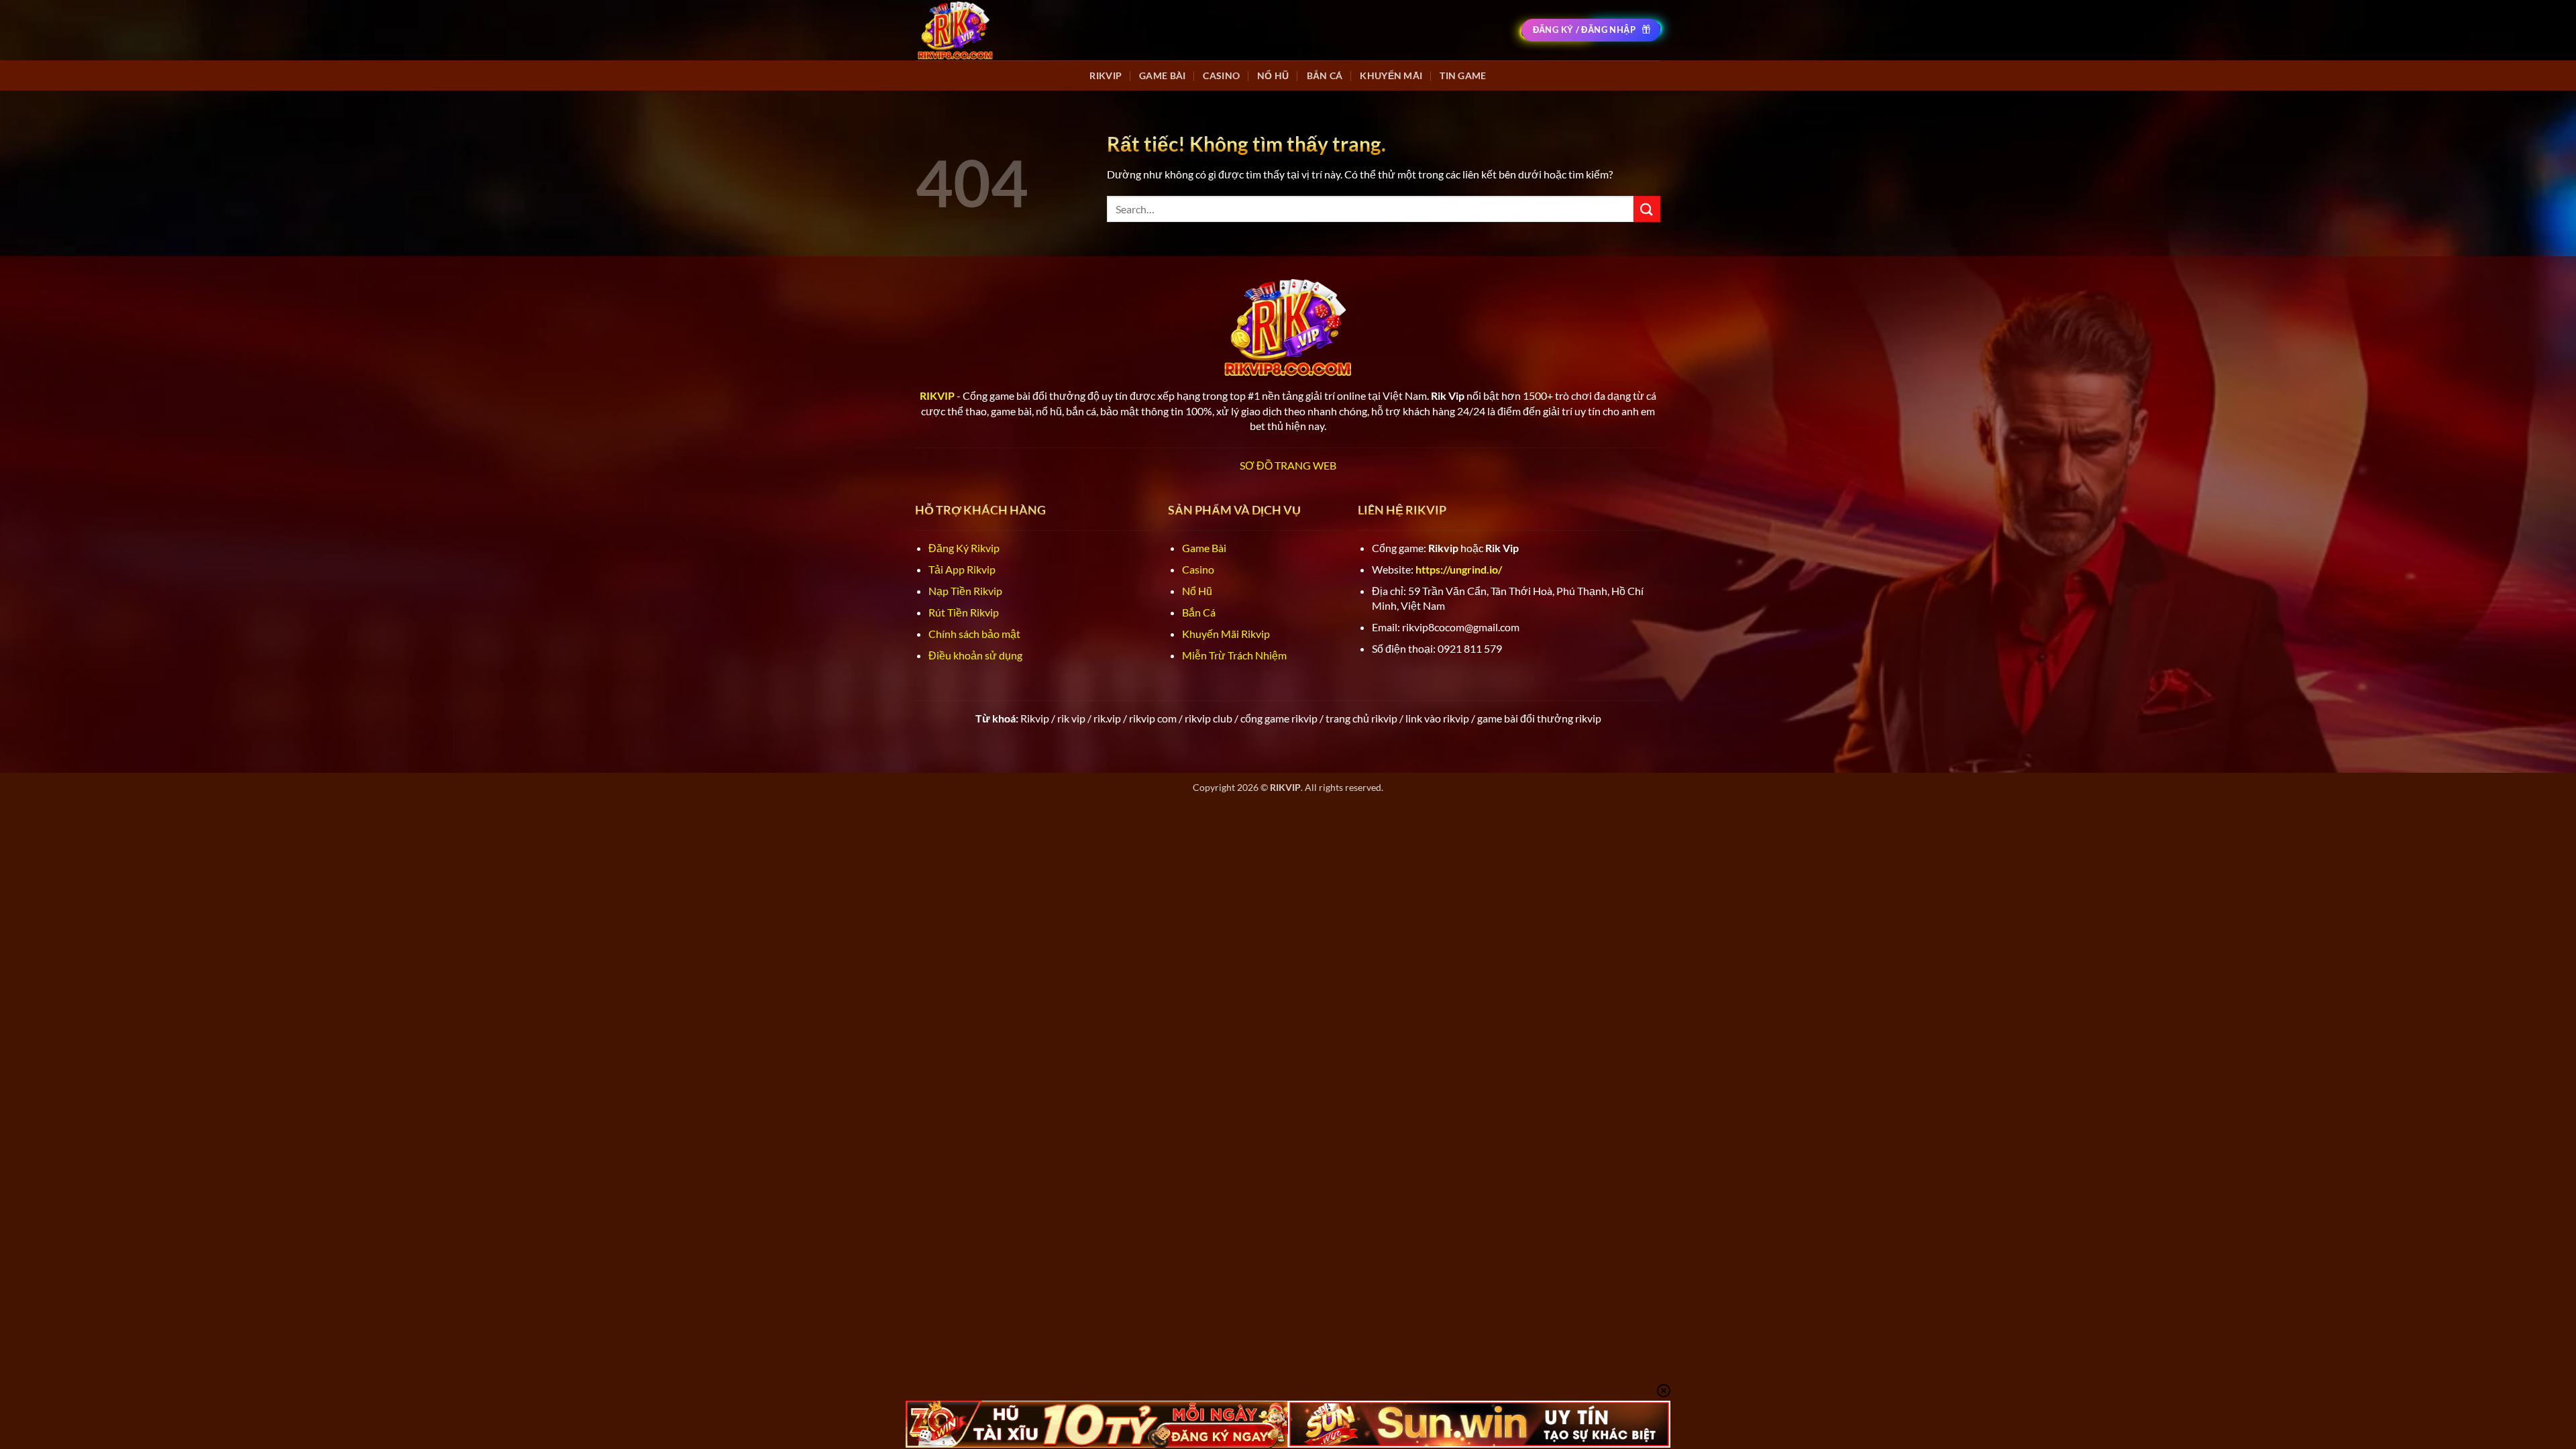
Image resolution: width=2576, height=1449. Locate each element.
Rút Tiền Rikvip (964, 612)
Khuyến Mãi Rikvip (1226, 634)
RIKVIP (1106, 75)
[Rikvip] (955, 30)
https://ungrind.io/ (1459, 569)
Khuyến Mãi (1391, 75)
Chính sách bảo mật (974, 634)
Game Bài (1162, 75)
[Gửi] (1647, 209)
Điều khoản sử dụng (975, 655)
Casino (1221, 75)
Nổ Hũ (1273, 75)
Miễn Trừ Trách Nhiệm (1234, 655)
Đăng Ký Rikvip (964, 548)
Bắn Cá (1325, 75)
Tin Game (1463, 75)
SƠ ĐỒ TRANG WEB (1288, 465)
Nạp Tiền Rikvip (965, 591)
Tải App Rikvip (962, 569)
